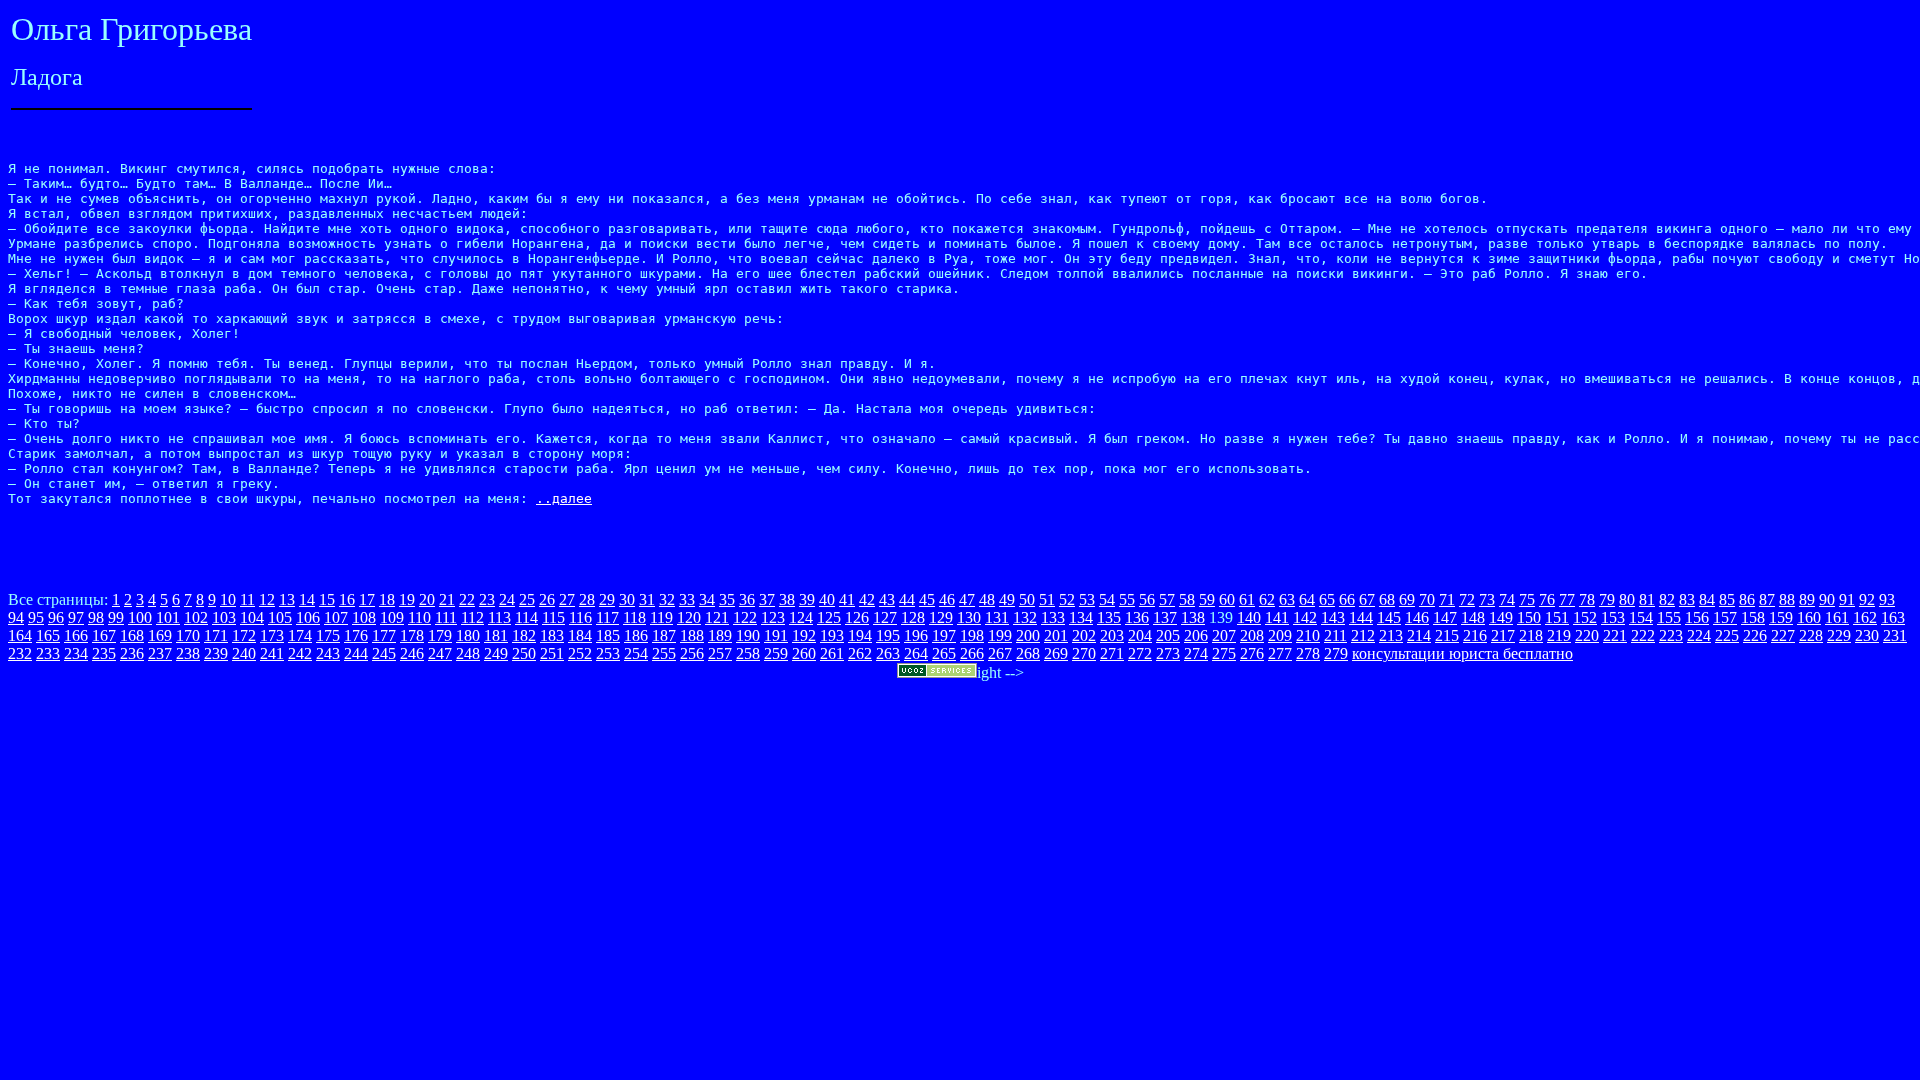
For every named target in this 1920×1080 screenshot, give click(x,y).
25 (527, 599)
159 (1781, 617)
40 (827, 599)
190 (748, 635)
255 (664, 653)
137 (1165, 617)
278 (1308, 653)
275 (1224, 653)
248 (468, 653)
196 (916, 635)
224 (1699, 635)
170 (188, 635)
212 (1363, 635)
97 (76, 617)
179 (440, 635)
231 (1895, 635)
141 (1277, 617)
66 (1347, 599)
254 (636, 653)
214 (1419, 635)
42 (867, 599)
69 (1407, 599)
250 (524, 653)
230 (1867, 635)
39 (807, 599)
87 (1767, 599)
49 (1007, 599)
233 (48, 653)
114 (526, 617)
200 (1028, 635)
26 (547, 599)
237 (160, 653)
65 (1327, 599)
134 (1081, 617)
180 (468, 635)
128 (913, 617)
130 (969, 617)
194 (860, 635)
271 (1112, 653)
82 (1667, 599)
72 (1467, 599)
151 (1557, 617)
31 (647, 599)
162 (1865, 617)
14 (307, 599)
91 (1847, 599)
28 (587, 599)
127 (885, 617)
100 (140, 617)
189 (720, 635)
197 (944, 635)
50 (1027, 599)
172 (244, 635)
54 (1107, 599)
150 (1529, 617)
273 (1168, 653)
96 (56, 617)
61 (1247, 599)
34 (707, 599)
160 (1809, 617)
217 (1503, 635)
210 (1308, 635)
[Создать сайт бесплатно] (937, 672)
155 (1669, 617)
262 (860, 653)
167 (104, 635)
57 (1167, 599)
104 (252, 617)
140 (1249, 617)
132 (1025, 617)
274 (1196, 653)
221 (1615, 635)
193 (832, 635)
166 (76, 635)
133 (1053, 617)
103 (224, 617)
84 (1707, 599)
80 (1627, 599)
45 (927, 599)
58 (1187, 599)
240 (244, 653)
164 (20, 635)
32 (667, 599)
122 (745, 617)
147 (1445, 617)
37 (767, 599)
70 (1427, 599)
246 (412, 653)
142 (1305, 617)
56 (1147, 599)
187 (664, 635)
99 (116, 617)
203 (1112, 635)
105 (280, 617)
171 (216, 635)
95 (36, 617)
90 (1827, 599)
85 (1727, 599)
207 (1224, 635)
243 (328, 653)
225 (1727, 635)
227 (1783, 635)
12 (267, 599)
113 (499, 617)
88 (1787, 599)
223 (1671, 635)
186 (636, 635)
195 (888, 635)
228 (1811, 635)
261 (832, 653)
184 (580, 635)
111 (446, 617)
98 (96, 617)
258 (748, 653)
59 (1207, 599)
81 (1647, 599)
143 (1333, 617)
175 (328, 635)
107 (336, 617)
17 (367, 599)
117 (607, 617)
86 (1747, 599)
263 (888, 653)
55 (1127, 599)
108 (364, 617)
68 (1387, 599)
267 (1000, 653)
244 (356, 653)
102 (196, 617)
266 (972, 653)
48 (987, 599)
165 (48, 635)
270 (1084, 653)
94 (16, 617)
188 (692, 635)
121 (717, 617)
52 (1067, 599)
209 (1280, 635)
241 (272, 653)
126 (857, 617)
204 (1140, 635)
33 (687, 599)
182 (524, 635)
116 (580, 617)
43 (887, 599)
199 (1000, 635)
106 (308, 617)
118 (634, 617)
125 (829, 617)
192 (804, 635)
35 (727, 599)
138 (1193, 617)
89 (1807, 599)
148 (1473, 617)
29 (607, 599)
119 (661, 617)
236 (132, 653)
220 (1587, 635)
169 (160, 635)
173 (272, 635)
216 (1475, 635)
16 (347, 599)
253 (608, 653)
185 (608, 635)
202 (1084, 635)
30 (627, 599)
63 (1287, 599)
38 (787, 599)
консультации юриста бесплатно (1462, 653)
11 (247, 599)
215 (1447, 635)
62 (1267, 599)
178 (412, 635)
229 (1839, 635)
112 (472, 617)
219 (1559, 635)
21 (447, 599)
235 (104, 653)
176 (356, 635)
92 (1867, 599)
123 (773, 617)
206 (1196, 635)
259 (776, 653)
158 (1753, 617)
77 (1567, 599)
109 (392, 617)
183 (552, 635)
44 (907, 599)
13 (287, 599)
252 (580, 653)
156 (1697, 617)
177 (384, 635)
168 (132, 635)
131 (997, 617)
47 (967, 599)
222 (1643, 635)
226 (1755, 635)
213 (1391, 635)
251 (552, 653)
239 (216, 653)
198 (972, 635)
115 (553, 617)
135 (1109, 617)
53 (1087, 599)
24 (507, 599)
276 (1252, 653)
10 (228, 599)
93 (1887, 599)
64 (1307, 599)
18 (387, 599)
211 (1335, 635)
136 (1137, 617)
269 (1056, 653)
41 (847, 599)
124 (801, 617)
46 (947, 599)
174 (300, 635)
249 (496, 653)
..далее (564, 498)
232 (20, 653)
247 (440, 653)
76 (1547, 599)
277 (1280, 653)
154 (1641, 617)
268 (1028, 653)
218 (1531, 635)
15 (327, 599)
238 (188, 653)
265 (944, 653)
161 (1837, 617)
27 (567, 599)
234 (76, 653)
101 (168, 617)
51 (1047, 599)
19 (407, 599)
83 (1687, 599)
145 (1389, 617)
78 (1587, 599)
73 (1487, 599)
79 (1607, 599)
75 (1527, 599)
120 (689, 617)
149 (1501, 617)
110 (419, 617)
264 (916, 653)
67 (1367, 599)
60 (1227, 599)
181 (496, 635)
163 (1893, 617)
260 (804, 653)
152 (1585, 617)
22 (467, 599)
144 (1361, 617)
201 (1056, 635)
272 (1140, 653)
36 (747, 599)
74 (1507, 599)
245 (384, 653)
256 (692, 653)
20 (427, 599)
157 (1725, 617)
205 (1168, 635)
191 (776, 635)
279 (1336, 653)
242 (300, 653)
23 (487, 599)
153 (1613, 617)
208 (1252, 635)
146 (1417, 617)
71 (1447, 599)
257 (720, 653)
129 (941, 617)
